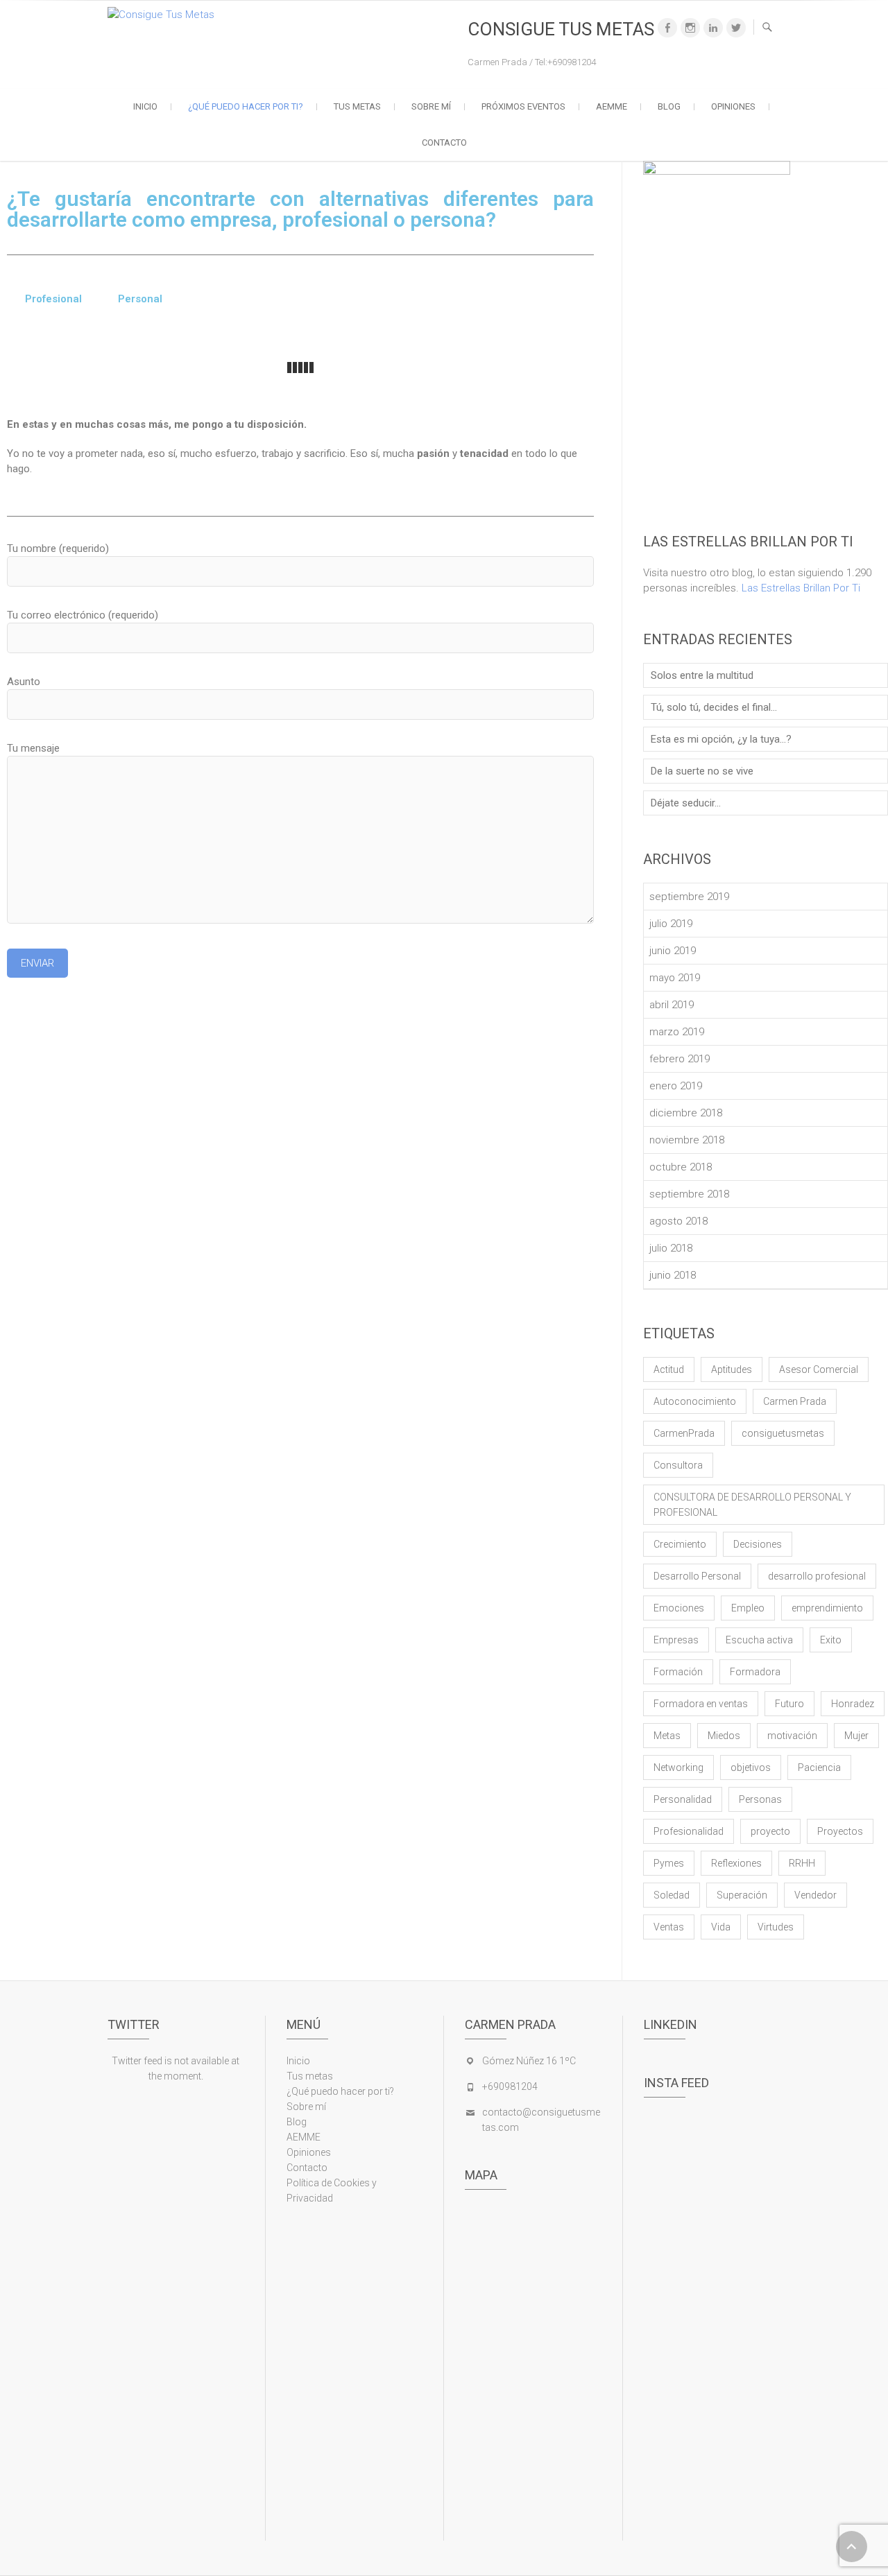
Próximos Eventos (523, 106)
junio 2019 (673, 951)
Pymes (669, 1863)
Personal (140, 299)
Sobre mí (431, 106)
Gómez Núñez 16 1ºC (529, 2061)
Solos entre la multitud (702, 675)
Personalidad (683, 1799)
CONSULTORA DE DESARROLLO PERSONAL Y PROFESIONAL (752, 1505)
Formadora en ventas (701, 1704)
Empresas (676, 1640)
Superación (742, 1895)
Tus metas (357, 106)
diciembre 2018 (686, 1113)
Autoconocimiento (695, 1401)
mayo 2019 (675, 978)
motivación (792, 1736)
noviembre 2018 (687, 1140)
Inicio (145, 106)
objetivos (751, 1767)
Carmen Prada (795, 1401)
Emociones (679, 1608)
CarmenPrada (684, 1433)
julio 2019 (671, 924)
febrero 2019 (680, 1059)
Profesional (53, 299)
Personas (760, 1799)
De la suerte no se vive (702, 771)
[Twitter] (736, 28)
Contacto (444, 142)
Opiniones (733, 106)
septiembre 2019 (689, 897)
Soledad (672, 1895)
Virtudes (776, 1927)
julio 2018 (671, 1248)
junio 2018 (673, 1275)
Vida (721, 1927)
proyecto (770, 1831)
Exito (831, 1640)
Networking (678, 1767)
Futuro (789, 1704)
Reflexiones (736, 1863)
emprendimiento (827, 1608)
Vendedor (816, 1895)
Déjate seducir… (686, 803)
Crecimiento (680, 1544)
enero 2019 (676, 1086)
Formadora (755, 1672)
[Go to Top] (852, 2547)
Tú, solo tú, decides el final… (714, 707)
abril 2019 (672, 1005)
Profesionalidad (689, 1831)
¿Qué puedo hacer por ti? (246, 106)
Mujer (856, 1736)
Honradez (853, 1704)
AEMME (612, 106)
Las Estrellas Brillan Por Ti (801, 588)
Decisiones (758, 1544)
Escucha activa (759, 1640)
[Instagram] (690, 28)
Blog (669, 106)
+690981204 (510, 2086)
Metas (667, 1736)
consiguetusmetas (783, 1433)
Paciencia (819, 1767)
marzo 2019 (677, 1032)
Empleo (748, 1608)
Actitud (669, 1369)
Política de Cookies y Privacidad (332, 2190)
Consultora (678, 1465)
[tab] (53, 299)
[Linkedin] (713, 28)
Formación (678, 1672)
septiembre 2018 (689, 1194)
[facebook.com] (667, 28)
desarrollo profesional (817, 1576)
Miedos (724, 1736)
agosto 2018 (678, 1221)
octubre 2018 (681, 1167)
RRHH (802, 1863)
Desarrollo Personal (697, 1576)
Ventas (669, 1927)
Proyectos (840, 1831)
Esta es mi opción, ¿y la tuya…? (721, 739)
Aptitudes (732, 1369)
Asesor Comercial (819, 1369)
